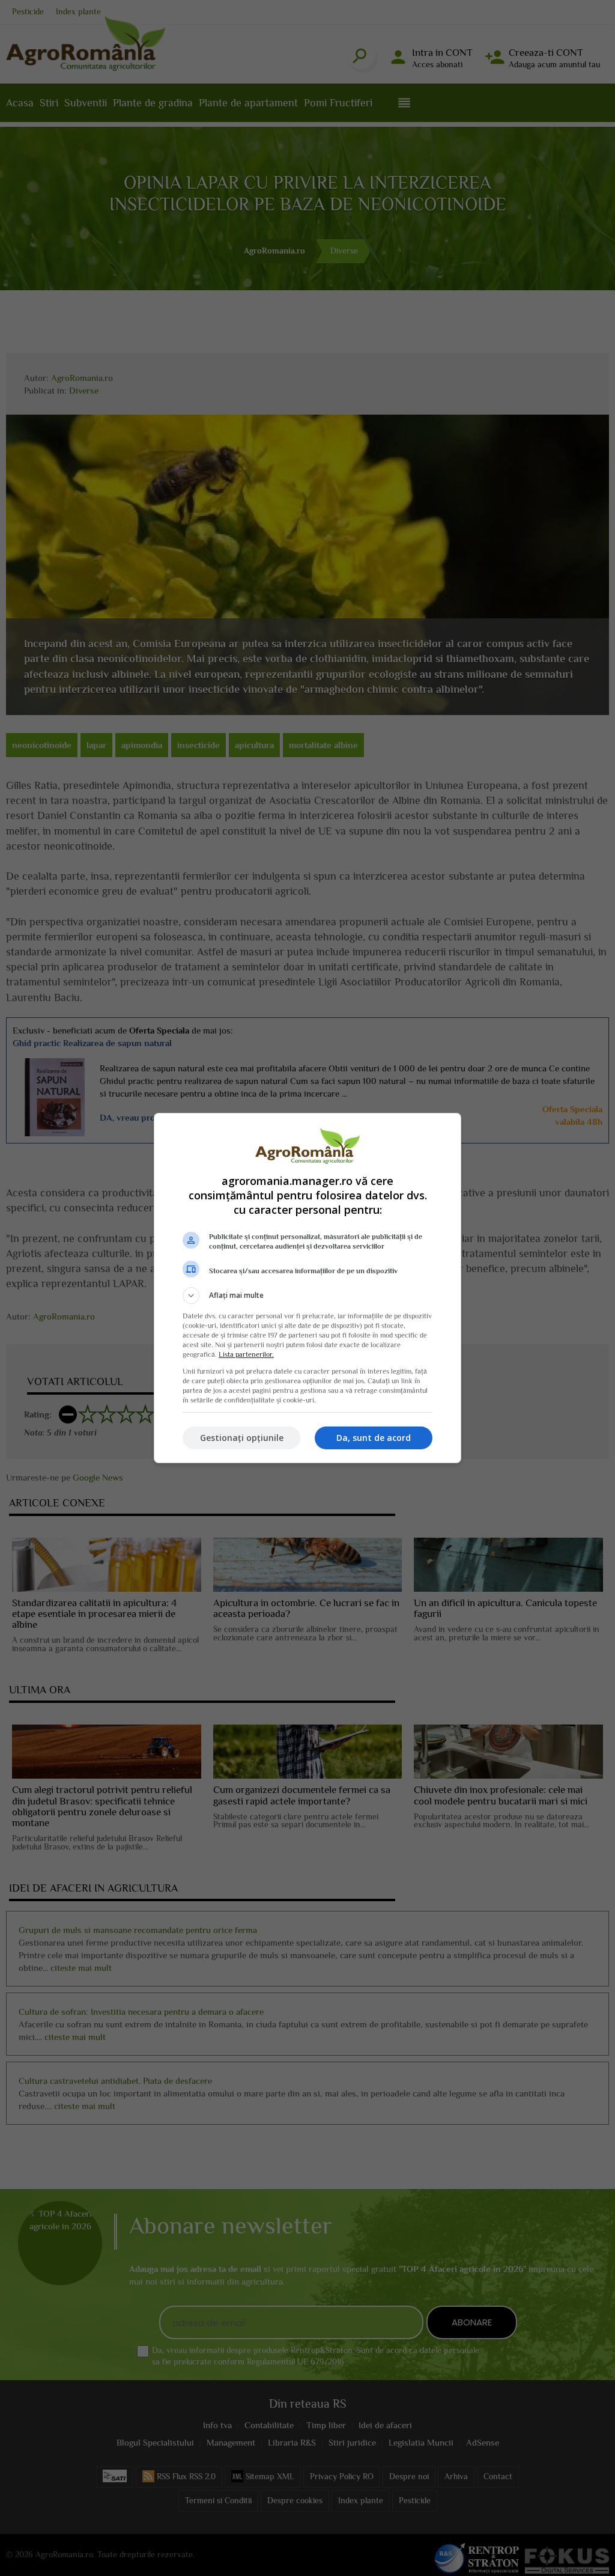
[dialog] (307, 1288)
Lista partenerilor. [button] (246, 1354)
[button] (307, 1296)
